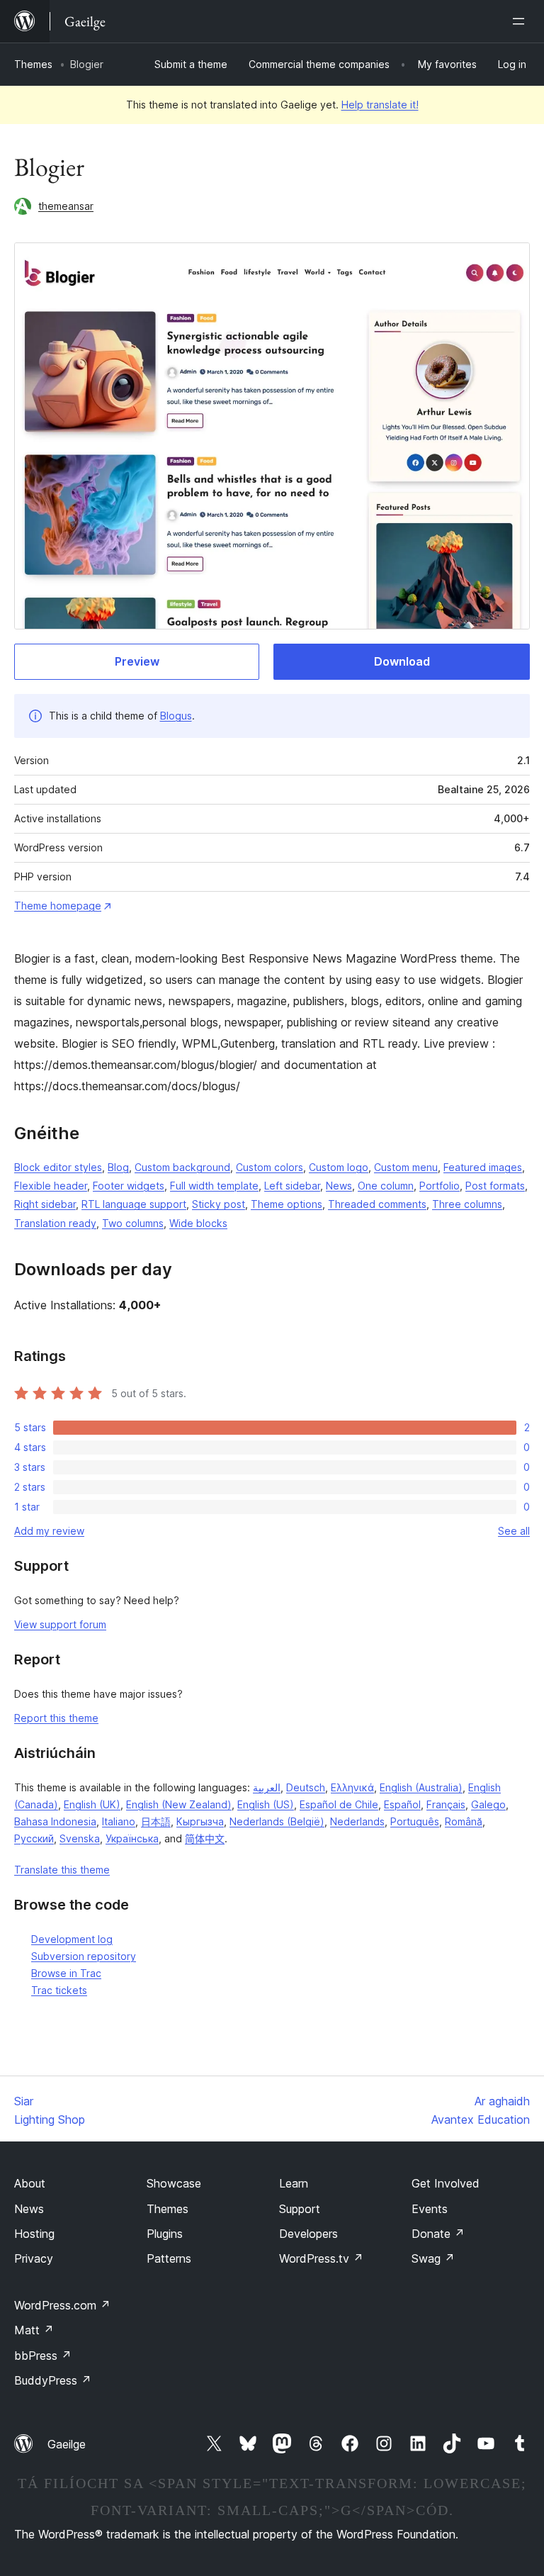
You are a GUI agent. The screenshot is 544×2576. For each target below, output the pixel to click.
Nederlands (357, 1821)
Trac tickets (59, 1990)
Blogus (176, 716)
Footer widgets (129, 1186)
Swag (433, 2258)
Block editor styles (58, 1167)
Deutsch (306, 1787)
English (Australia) (421, 1787)
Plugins (165, 2234)
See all (514, 1531)
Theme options (287, 1204)
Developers (308, 2234)
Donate (438, 2234)
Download (402, 661)
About (30, 2183)
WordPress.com (62, 2305)
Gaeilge (67, 2444)
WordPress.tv (321, 2258)
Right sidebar (45, 1204)
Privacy (34, 2258)
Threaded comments (377, 1204)
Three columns (467, 1204)
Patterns (169, 2258)
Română (464, 1821)
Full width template (214, 1186)
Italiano (119, 1821)
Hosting (34, 2234)
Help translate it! (380, 105)
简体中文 (205, 1838)
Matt (34, 2330)
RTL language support (134, 1204)
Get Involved (446, 2183)
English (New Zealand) (179, 1804)
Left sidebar (292, 1186)
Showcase (174, 2183)
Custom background (182, 1167)
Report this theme (56, 1718)
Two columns (133, 1223)
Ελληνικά (352, 1787)
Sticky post (219, 1204)
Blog (118, 1167)
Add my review (49, 1531)
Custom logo (339, 1167)
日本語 (156, 1821)
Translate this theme (62, 1870)
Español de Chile (339, 1804)
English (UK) (92, 1804)
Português (415, 1821)
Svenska (80, 1838)
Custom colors (270, 1167)
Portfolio (440, 1186)
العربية (267, 1787)
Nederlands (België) (277, 1821)
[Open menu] (521, 21)
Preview (137, 661)
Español (402, 1804)
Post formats (495, 1186)
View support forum (60, 1624)
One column (386, 1186)
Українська (132, 1838)
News (339, 1186)
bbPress (43, 2356)
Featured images (483, 1167)
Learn (294, 2183)
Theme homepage (58, 906)
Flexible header (51, 1186)
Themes (33, 64)
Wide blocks (198, 1223)
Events (430, 2209)
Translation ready (55, 1223)
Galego (488, 1804)
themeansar (66, 206)
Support (300, 2209)
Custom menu (406, 1167)
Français (446, 1804)
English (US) (266, 1804)
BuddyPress (53, 2380)
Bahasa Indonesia (55, 1821)
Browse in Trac (66, 1973)
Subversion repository (84, 1956)
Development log (72, 1939)
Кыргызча (200, 1821)
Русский (34, 1838)
